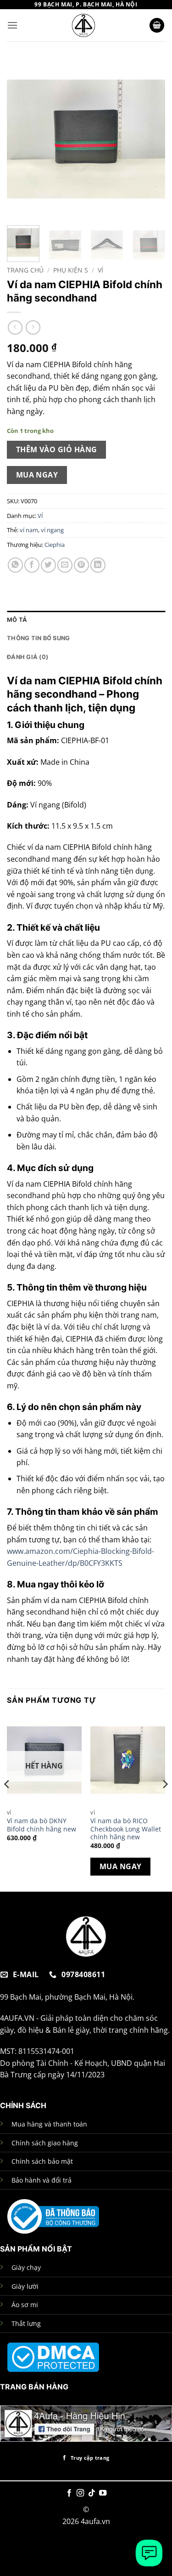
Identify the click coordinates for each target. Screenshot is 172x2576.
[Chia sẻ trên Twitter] (48, 565)
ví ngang (52, 530)
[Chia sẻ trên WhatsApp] (15, 565)
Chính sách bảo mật (42, 2161)
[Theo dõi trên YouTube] (103, 2493)
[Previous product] (33, 327)
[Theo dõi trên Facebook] (69, 2493)
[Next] (150, 139)
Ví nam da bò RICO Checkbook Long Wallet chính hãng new (126, 1829)
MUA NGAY (37, 475)
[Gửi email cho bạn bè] (65, 565)
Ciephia (55, 545)
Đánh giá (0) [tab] (28, 657)
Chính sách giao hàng (45, 2143)
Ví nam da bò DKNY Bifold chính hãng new (42, 1825)
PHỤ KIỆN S (71, 270)
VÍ (100, 270)
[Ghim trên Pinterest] (81, 565)
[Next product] (15, 327)
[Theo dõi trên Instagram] (80, 2493)
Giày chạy (26, 2267)
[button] (12, 25)
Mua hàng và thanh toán (49, 2124)
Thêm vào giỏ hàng (57, 449)
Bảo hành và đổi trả (42, 2180)
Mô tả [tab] (17, 620)
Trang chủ (25, 270)
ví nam (29, 530)
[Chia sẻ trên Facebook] (32, 565)
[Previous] (22, 139)
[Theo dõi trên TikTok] (92, 2493)
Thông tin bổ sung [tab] (38, 638)
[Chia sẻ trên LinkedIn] (98, 565)
